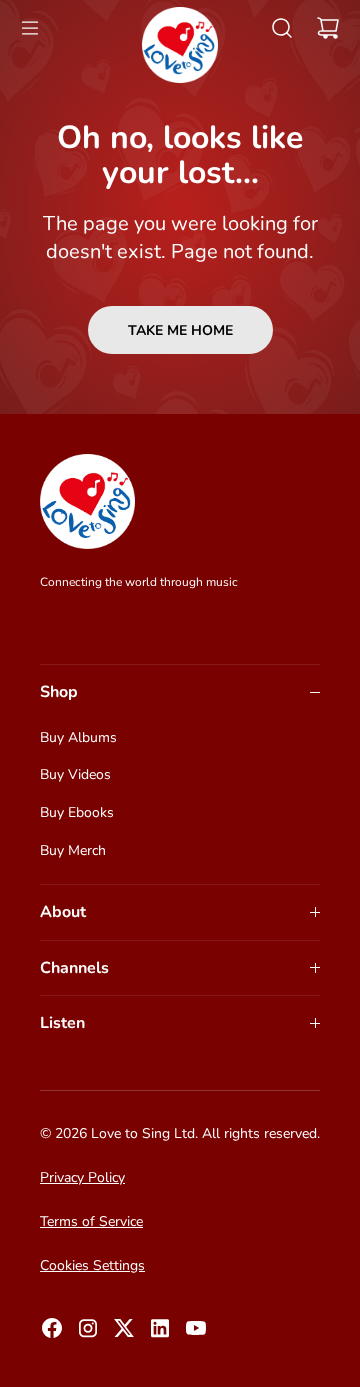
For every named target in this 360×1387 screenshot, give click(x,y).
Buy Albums (78, 737)
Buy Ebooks (77, 812)
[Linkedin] (160, 1334)
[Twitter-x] (124, 1334)
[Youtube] (196, 1334)
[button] (30, 28)
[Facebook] (52, 1334)
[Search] (282, 28)
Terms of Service (91, 1221)
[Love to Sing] (180, 45)
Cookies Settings (92, 1265)
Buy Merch (73, 850)
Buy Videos (75, 774)
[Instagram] (88, 1334)
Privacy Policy (82, 1177)
